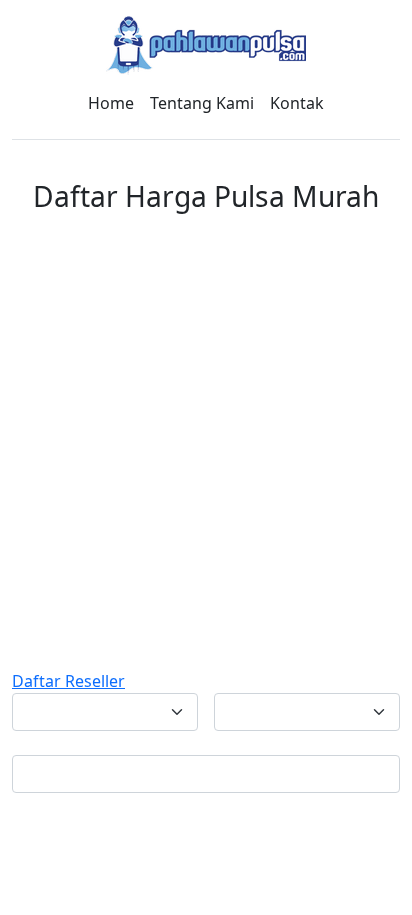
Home (111, 103)
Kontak (297, 103)
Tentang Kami (202, 103)
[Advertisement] (206, 453)
